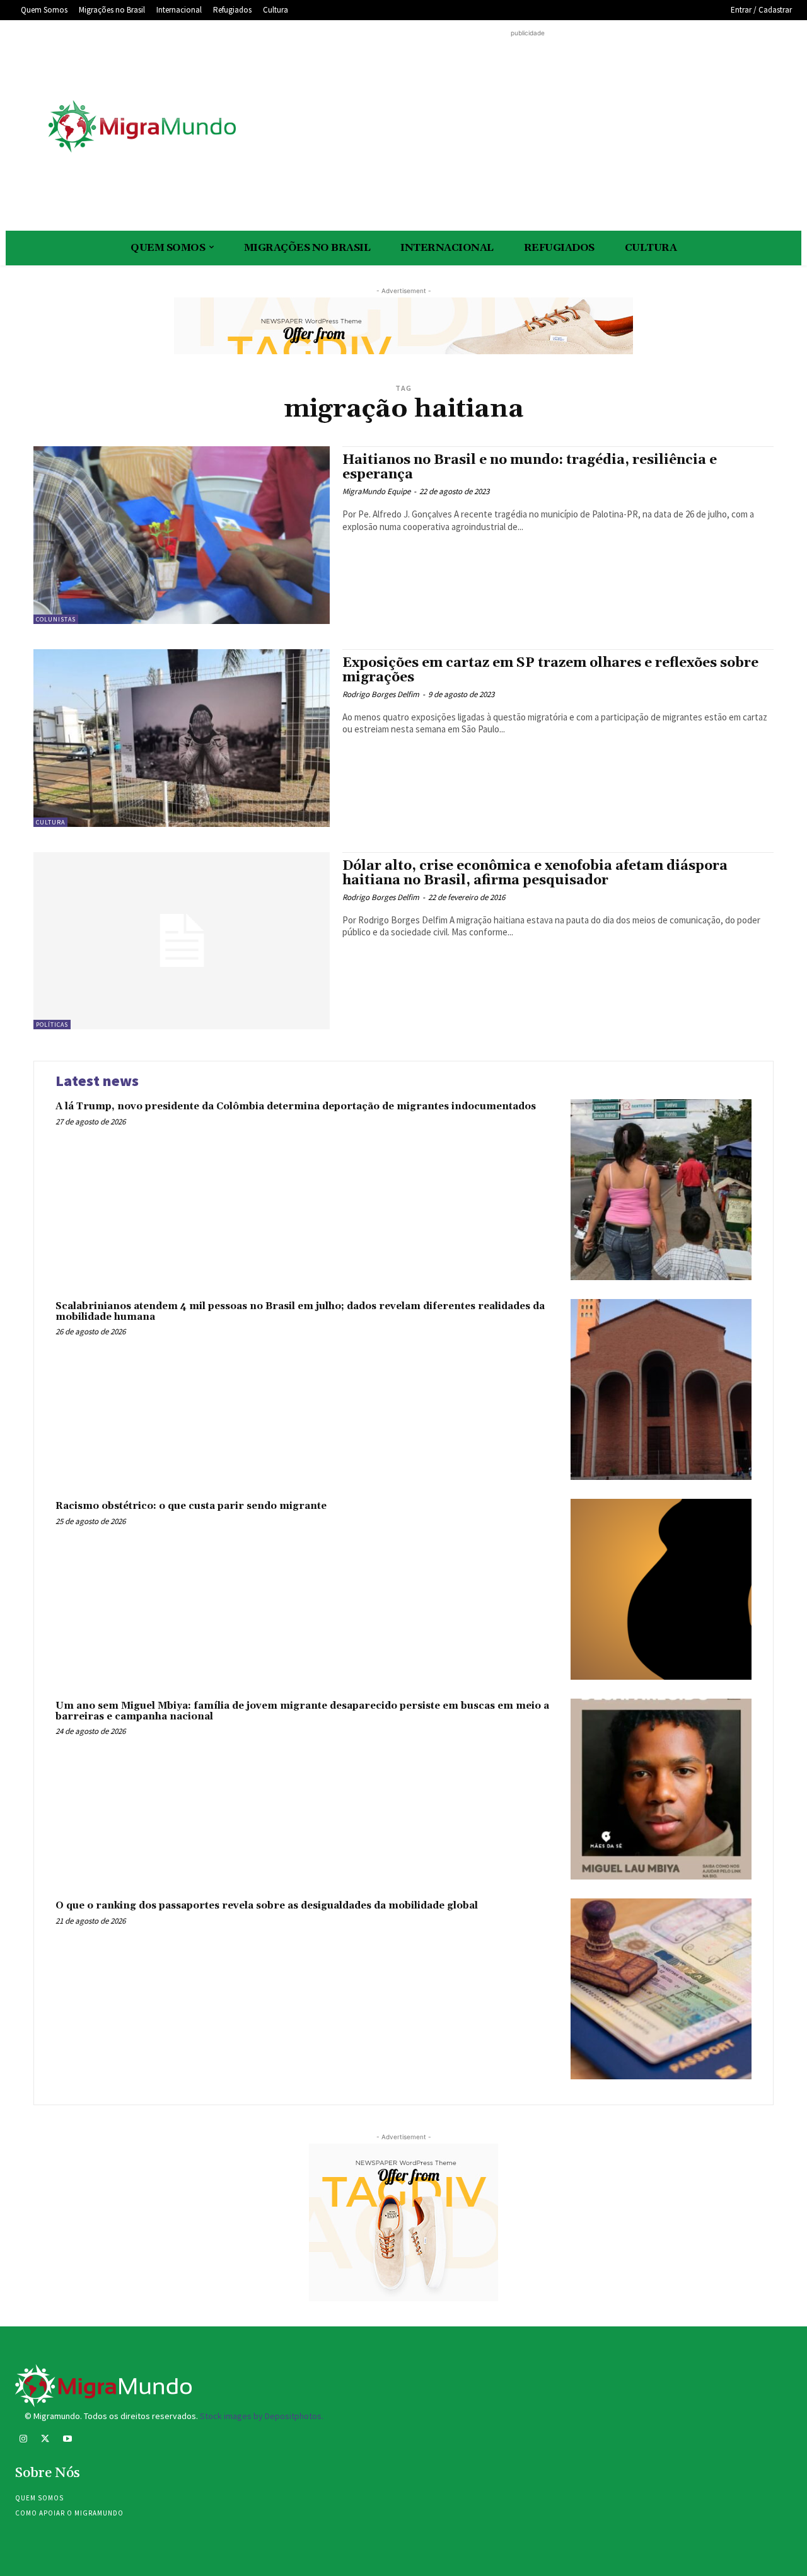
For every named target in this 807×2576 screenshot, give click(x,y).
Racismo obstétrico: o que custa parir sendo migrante (191, 1506)
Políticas (52, 1025)
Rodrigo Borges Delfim (381, 694)
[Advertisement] (528, 128)
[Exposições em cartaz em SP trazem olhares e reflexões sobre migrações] (182, 738)
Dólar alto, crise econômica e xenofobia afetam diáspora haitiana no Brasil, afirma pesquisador (535, 873)
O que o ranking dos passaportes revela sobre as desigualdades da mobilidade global (267, 1906)
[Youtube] (67, 2440)
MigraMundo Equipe (376, 491)
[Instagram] (23, 2440)
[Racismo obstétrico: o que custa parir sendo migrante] (661, 1589)
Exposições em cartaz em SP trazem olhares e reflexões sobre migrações (550, 670)
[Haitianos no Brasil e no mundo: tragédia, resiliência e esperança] (182, 535)
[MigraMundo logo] (141, 127)
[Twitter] (45, 2440)
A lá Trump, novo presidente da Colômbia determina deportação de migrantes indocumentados (296, 1106)
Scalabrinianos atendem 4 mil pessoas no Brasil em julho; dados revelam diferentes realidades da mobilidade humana (300, 1312)
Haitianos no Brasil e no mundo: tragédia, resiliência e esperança (530, 467)
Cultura (50, 822)
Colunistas (56, 619)
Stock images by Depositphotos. (262, 2416)
